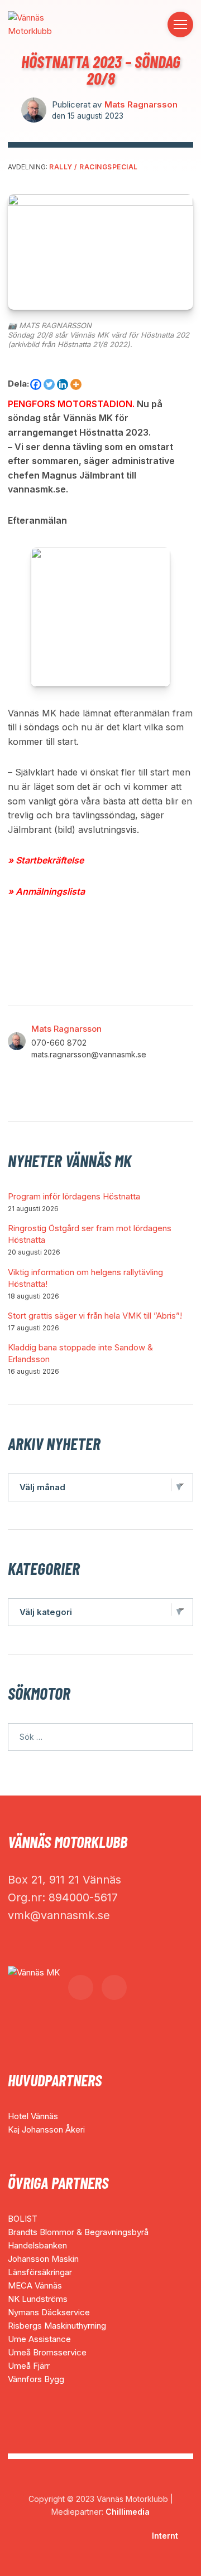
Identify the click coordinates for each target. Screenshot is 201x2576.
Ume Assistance (39, 2339)
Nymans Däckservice (49, 2312)
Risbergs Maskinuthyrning (57, 2326)
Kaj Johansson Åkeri (46, 2129)
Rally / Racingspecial (93, 167)
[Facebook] (36, 384)
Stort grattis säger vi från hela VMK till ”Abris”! (95, 1316)
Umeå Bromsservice (47, 2352)
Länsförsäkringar (40, 2272)
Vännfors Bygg (36, 2379)
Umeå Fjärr (29, 2366)
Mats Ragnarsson (141, 104)
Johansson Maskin (43, 2259)
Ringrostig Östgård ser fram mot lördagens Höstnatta (90, 1234)
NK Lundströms (38, 2299)
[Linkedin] (63, 384)
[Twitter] (49, 384)
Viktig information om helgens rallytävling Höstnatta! (85, 1278)
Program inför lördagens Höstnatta (74, 1196)
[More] (76, 384)
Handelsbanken (37, 2245)
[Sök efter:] (100, 1737)
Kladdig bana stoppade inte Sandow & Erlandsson (80, 1353)
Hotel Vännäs (33, 2116)
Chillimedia (128, 2512)
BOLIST (23, 2219)
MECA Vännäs (35, 2285)
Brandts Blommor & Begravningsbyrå (78, 2232)
